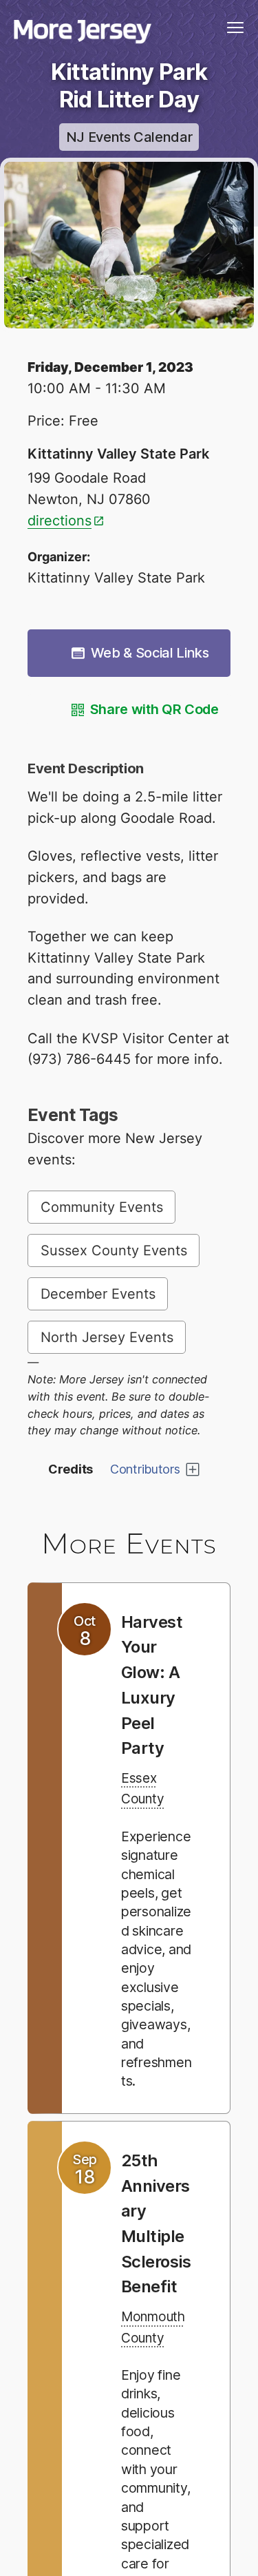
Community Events (102, 1207)
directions (60, 521)
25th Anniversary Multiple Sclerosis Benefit (156, 2272)
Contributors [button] (145, 1469)
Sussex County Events (114, 1250)
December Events (98, 1294)
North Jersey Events (107, 1337)
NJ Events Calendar (129, 137)
